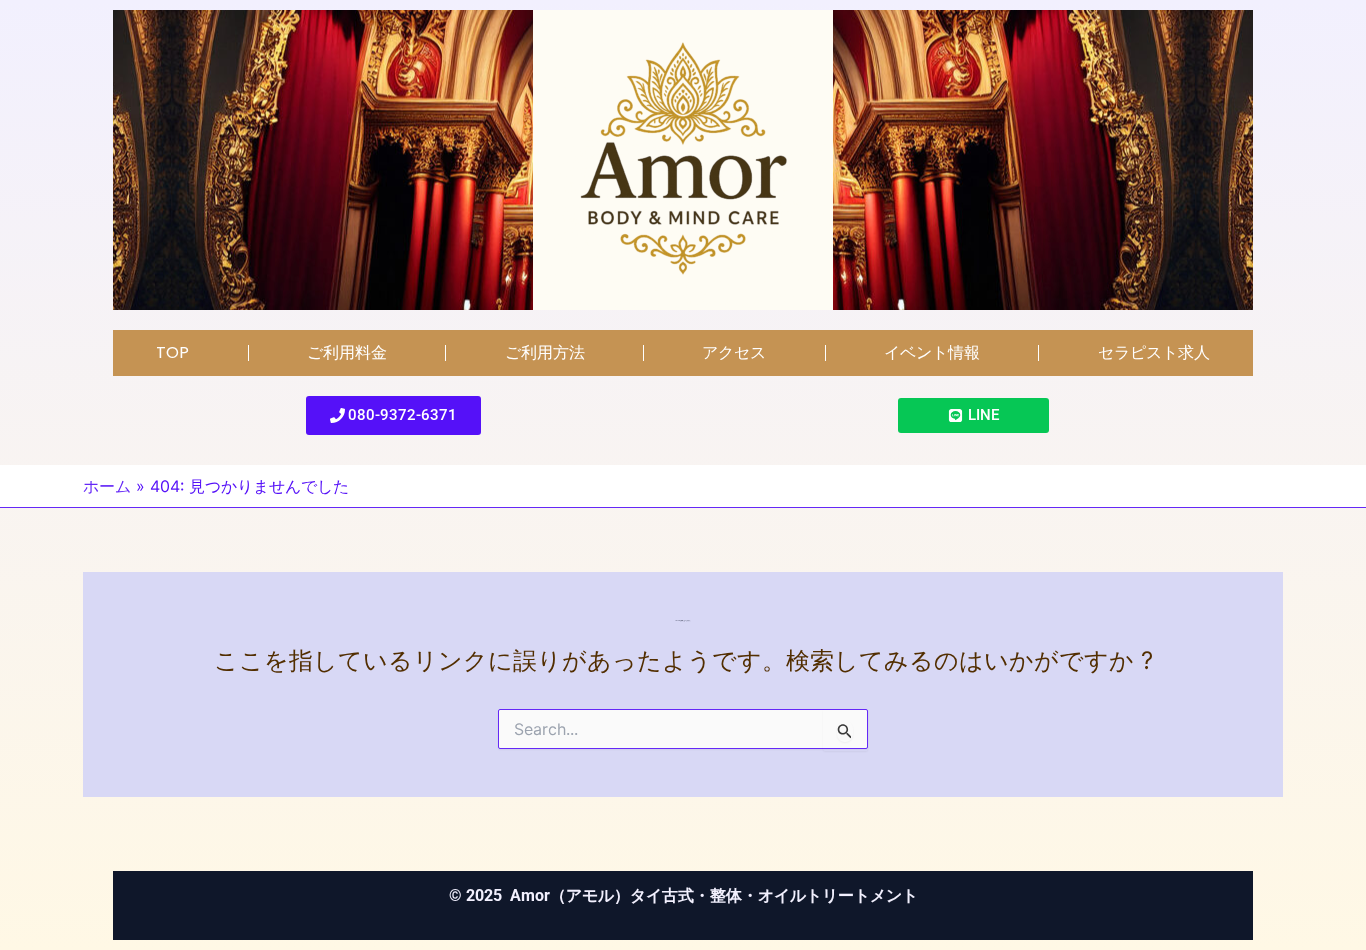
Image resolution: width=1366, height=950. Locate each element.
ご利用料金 (347, 352)
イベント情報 (932, 352)
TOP (172, 352)
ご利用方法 (545, 352)
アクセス (734, 352)
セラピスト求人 (1154, 352)
